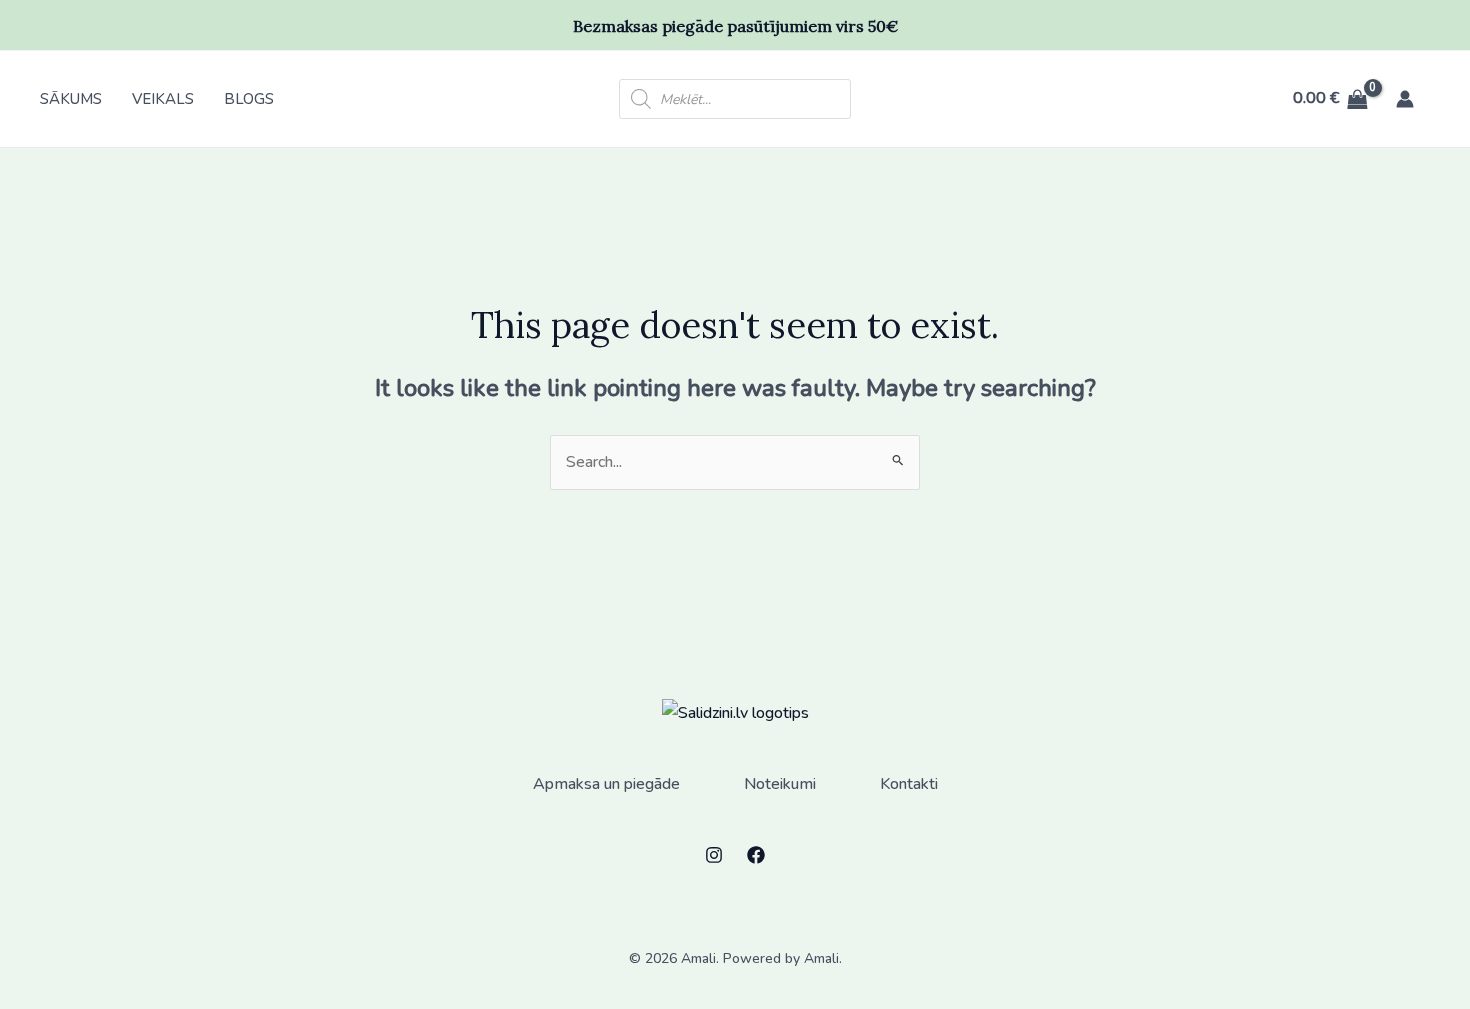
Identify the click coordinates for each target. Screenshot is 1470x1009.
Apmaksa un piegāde (606, 784)
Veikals (163, 99)
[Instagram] (714, 855)
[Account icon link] (1405, 99)
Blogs (249, 99)
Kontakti (909, 784)
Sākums (71, 99)
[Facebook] (756, 855)
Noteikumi (780, 784)
